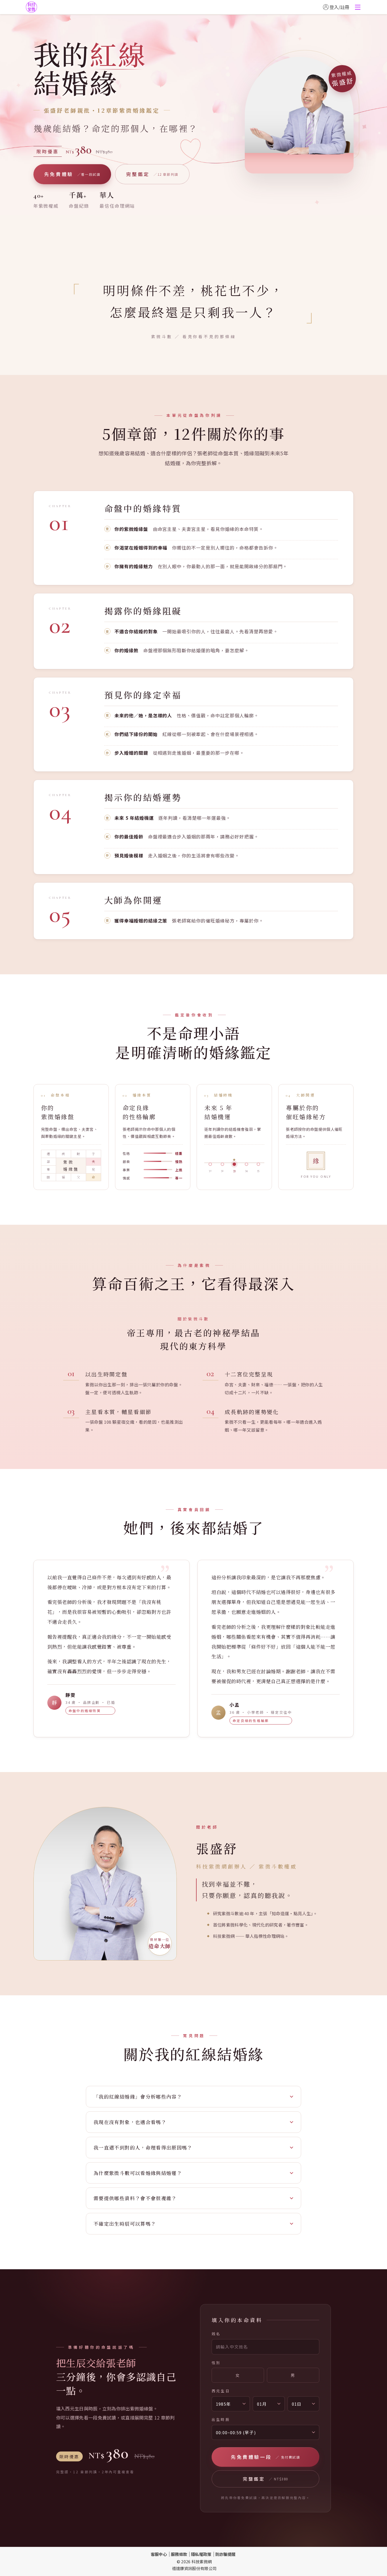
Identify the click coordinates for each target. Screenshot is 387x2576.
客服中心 (159, 2554)
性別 (216, 2362)
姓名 (216, 2334)
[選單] (358, 7)
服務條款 (179, 2554)
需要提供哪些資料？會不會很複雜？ (135, 2198)
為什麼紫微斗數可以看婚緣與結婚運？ (138, 2173)
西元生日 (221, 2391)
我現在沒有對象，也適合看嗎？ (130, 2122)
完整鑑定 (152, 174)
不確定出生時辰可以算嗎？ (125, 2224)
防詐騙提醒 (226, 2554)
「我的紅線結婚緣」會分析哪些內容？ (138, 2096)
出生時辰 (221, 2419)
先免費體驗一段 (266, 2457)
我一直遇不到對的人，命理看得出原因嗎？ (143, 2147)
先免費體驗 (72, 174)
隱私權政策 (201, 2554)
